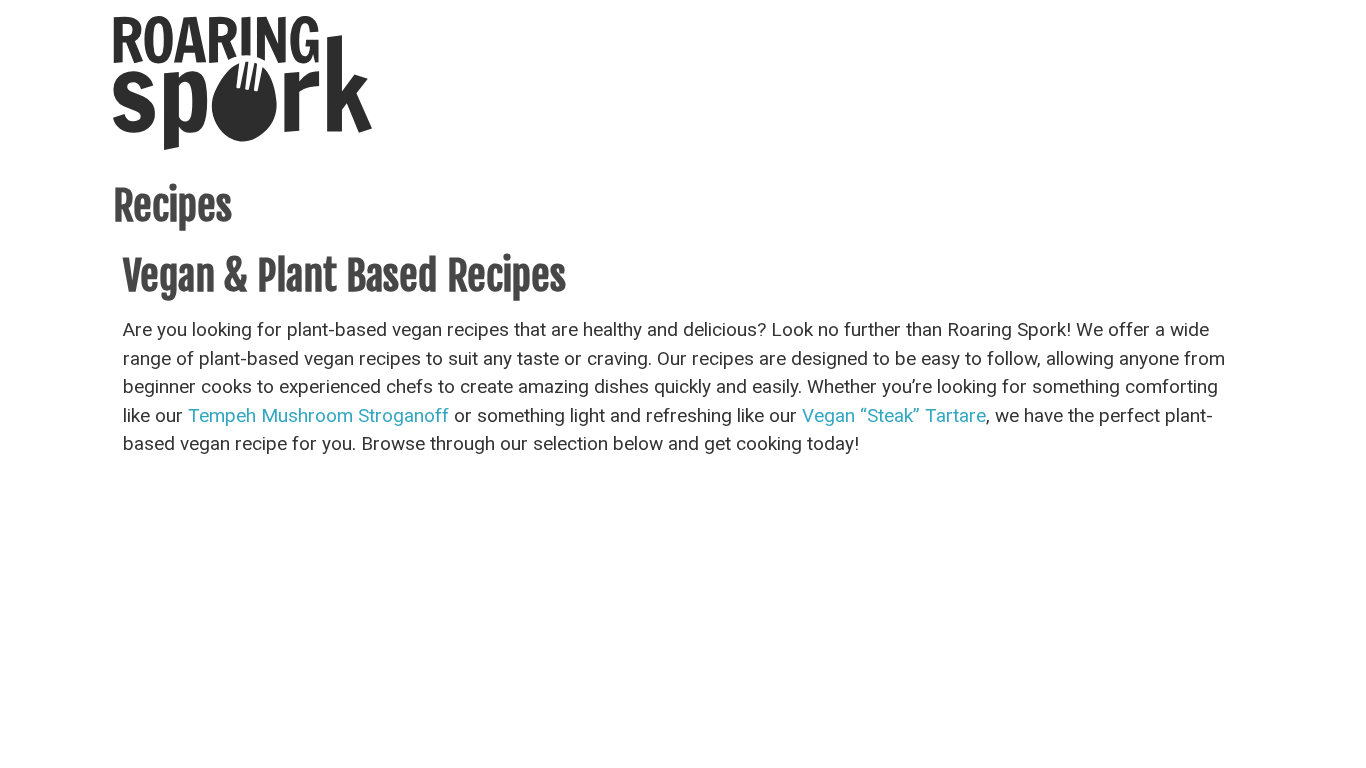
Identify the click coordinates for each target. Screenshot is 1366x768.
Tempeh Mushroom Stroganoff (318, 415)
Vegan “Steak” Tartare (894, 415)
